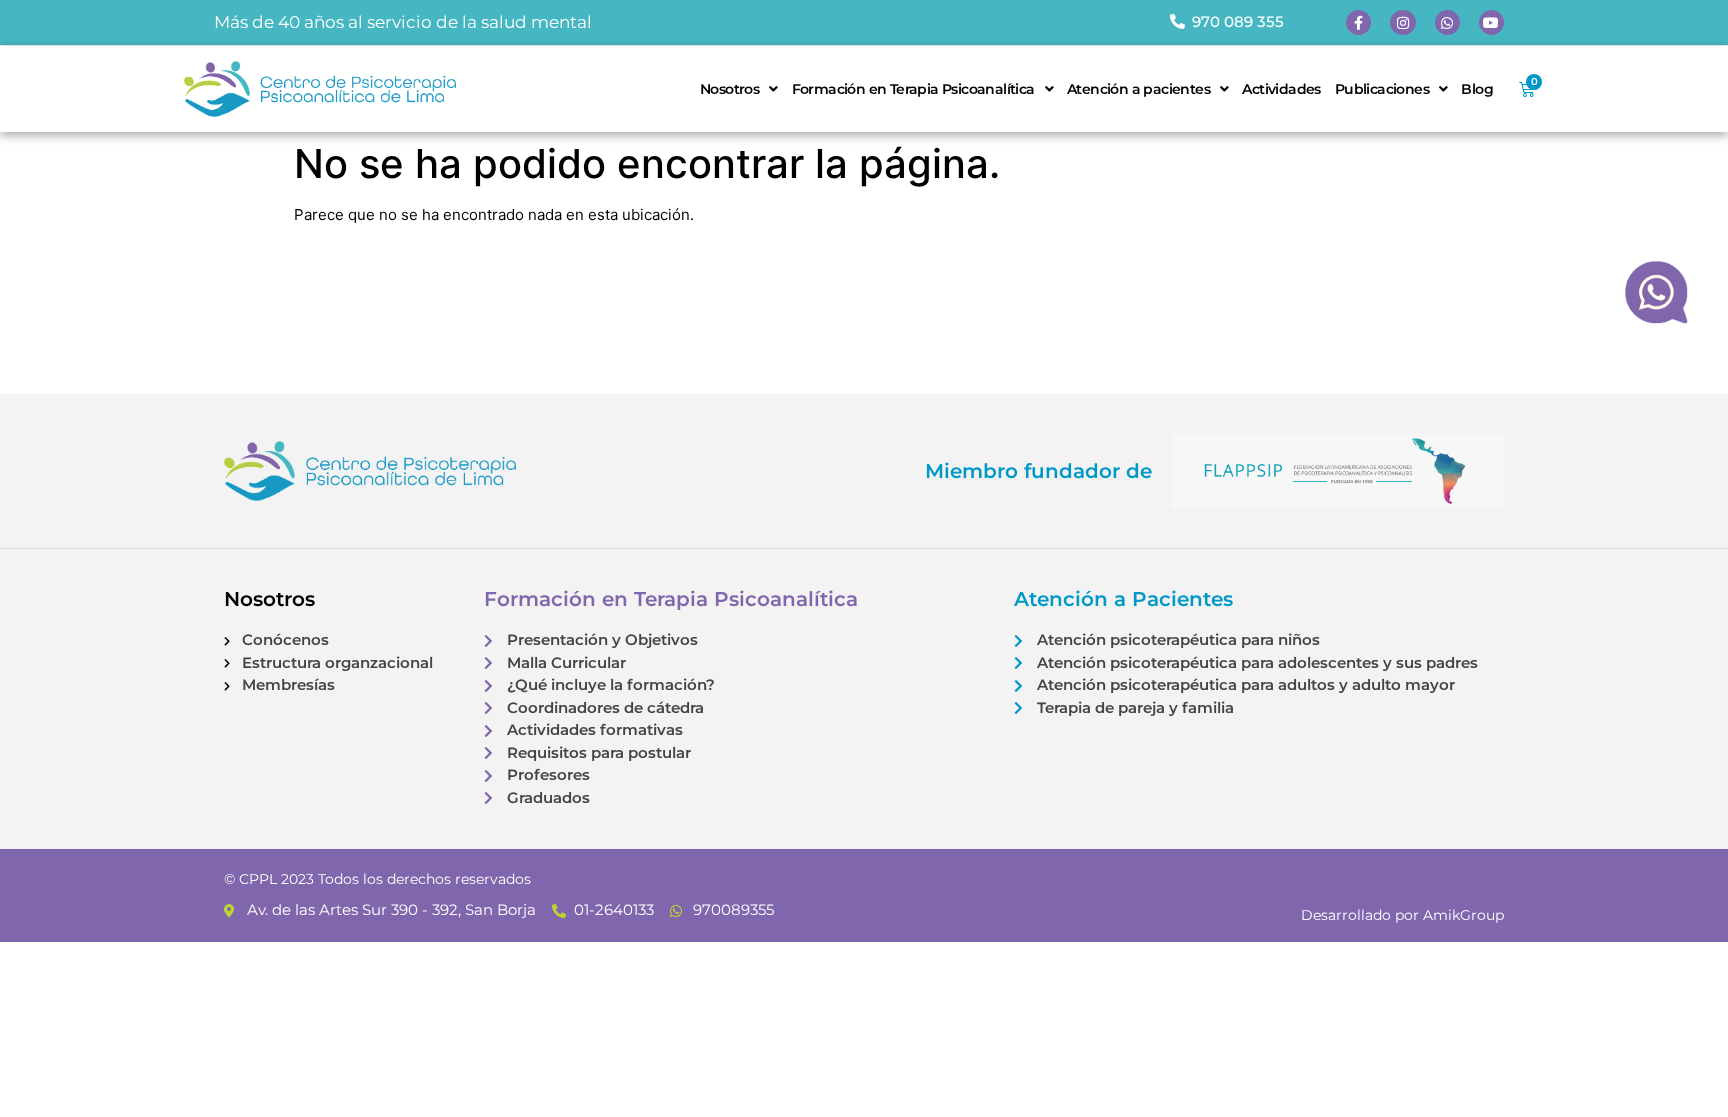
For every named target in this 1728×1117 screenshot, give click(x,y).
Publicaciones (1382, 89)
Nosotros (729, 89)
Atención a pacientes (1138, 89)
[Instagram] (1402, 22)
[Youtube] (1491, 22)
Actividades (1281, 89)
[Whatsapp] (1447, 22)
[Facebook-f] (1358, 22)
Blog (1477, 89)
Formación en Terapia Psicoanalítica (913, 89)
